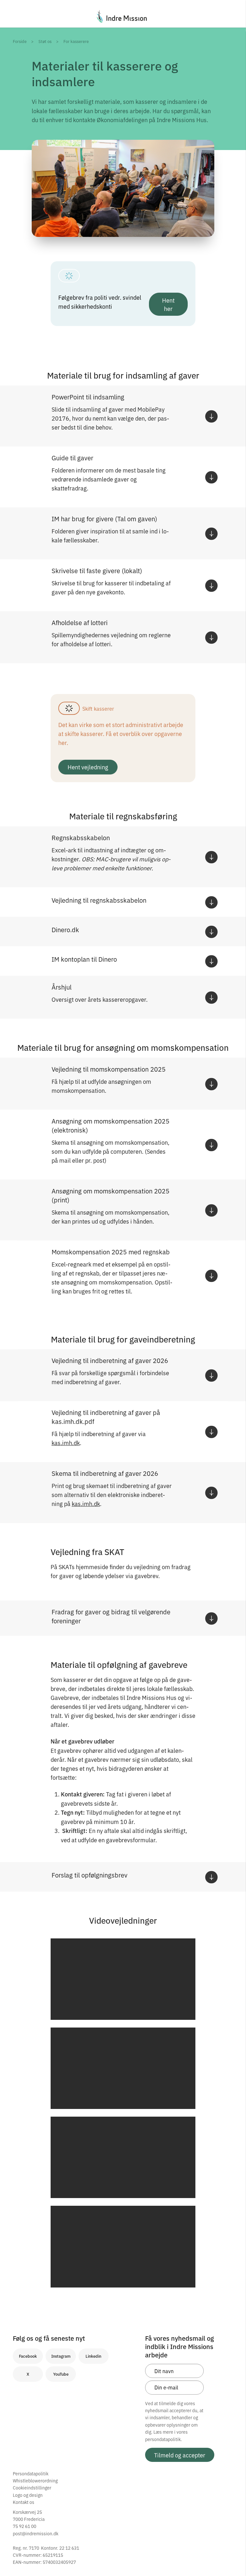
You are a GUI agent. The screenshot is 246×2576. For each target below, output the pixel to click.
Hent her (168, 304)
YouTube (61, 2374)
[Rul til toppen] (233, 2558)
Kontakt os (24, 2502)
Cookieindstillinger (32, 2488)
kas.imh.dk (66, 1443)
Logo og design (28, 2495)
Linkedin (93, 2356)
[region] (123, 1979)
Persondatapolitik (31, 2473)
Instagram (61, 2356)
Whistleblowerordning (35, 2480)
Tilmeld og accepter (180, 2455)
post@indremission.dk (36, 2533)
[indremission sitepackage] (123, 16)
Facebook (28, 2356)
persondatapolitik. (164, 2439)
